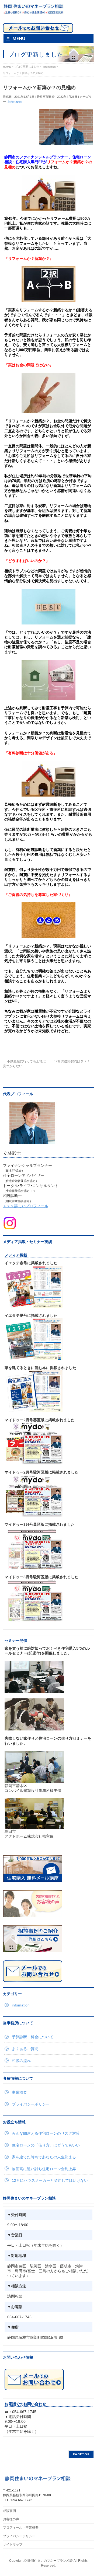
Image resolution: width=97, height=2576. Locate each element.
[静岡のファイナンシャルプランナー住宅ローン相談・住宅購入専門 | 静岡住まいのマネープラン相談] (33, 9)
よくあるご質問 (25, 2049)
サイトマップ (13, 2544)
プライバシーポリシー (31, 2104)
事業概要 (19, 2092)
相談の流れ (21, 2061)
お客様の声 (11, 2519)
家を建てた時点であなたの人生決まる (44, 2157)
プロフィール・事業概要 (21, 2528)
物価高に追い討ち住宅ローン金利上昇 (44, 2169)
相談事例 (9, 2511)
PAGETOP (81, 2454)
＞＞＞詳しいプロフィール (26, 1206)
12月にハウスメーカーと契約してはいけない (50, 2180)
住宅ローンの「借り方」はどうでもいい (46, 2145)
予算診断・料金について (33, 2037)
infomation (15, 102)
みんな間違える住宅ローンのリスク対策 (46, 2133)
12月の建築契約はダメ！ (74, 1061)
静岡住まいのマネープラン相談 (50, 2561)
